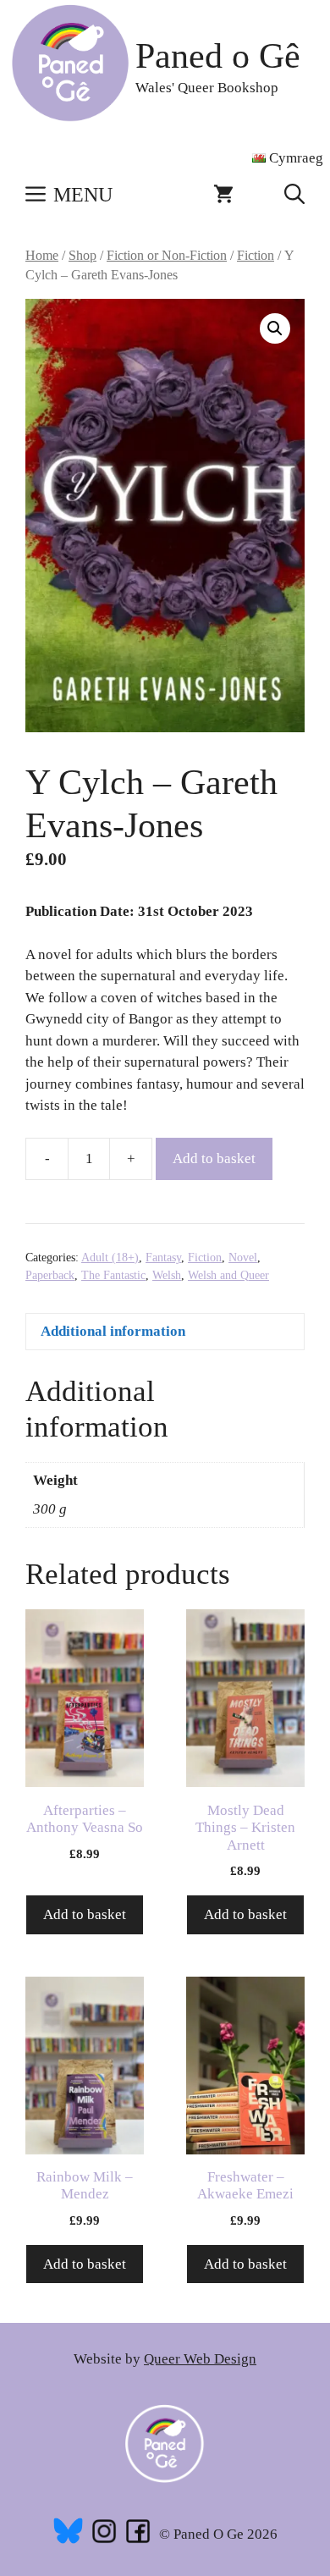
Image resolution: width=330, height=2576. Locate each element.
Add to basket (214, 1158)
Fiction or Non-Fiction (167, 255)
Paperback (50, 1275)
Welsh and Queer (228, 1275)
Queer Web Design (200, 2359)
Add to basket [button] (85, 1914)
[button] (294, 195)
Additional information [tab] (113, 1331)
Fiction (256, 255)
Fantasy (163, 1258)
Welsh (167, 1275)
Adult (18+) (110, 1258)
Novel (243, 1258)
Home (42, 255)
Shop (82, 255)
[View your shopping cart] (223, 195)
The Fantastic (113, 1275)
